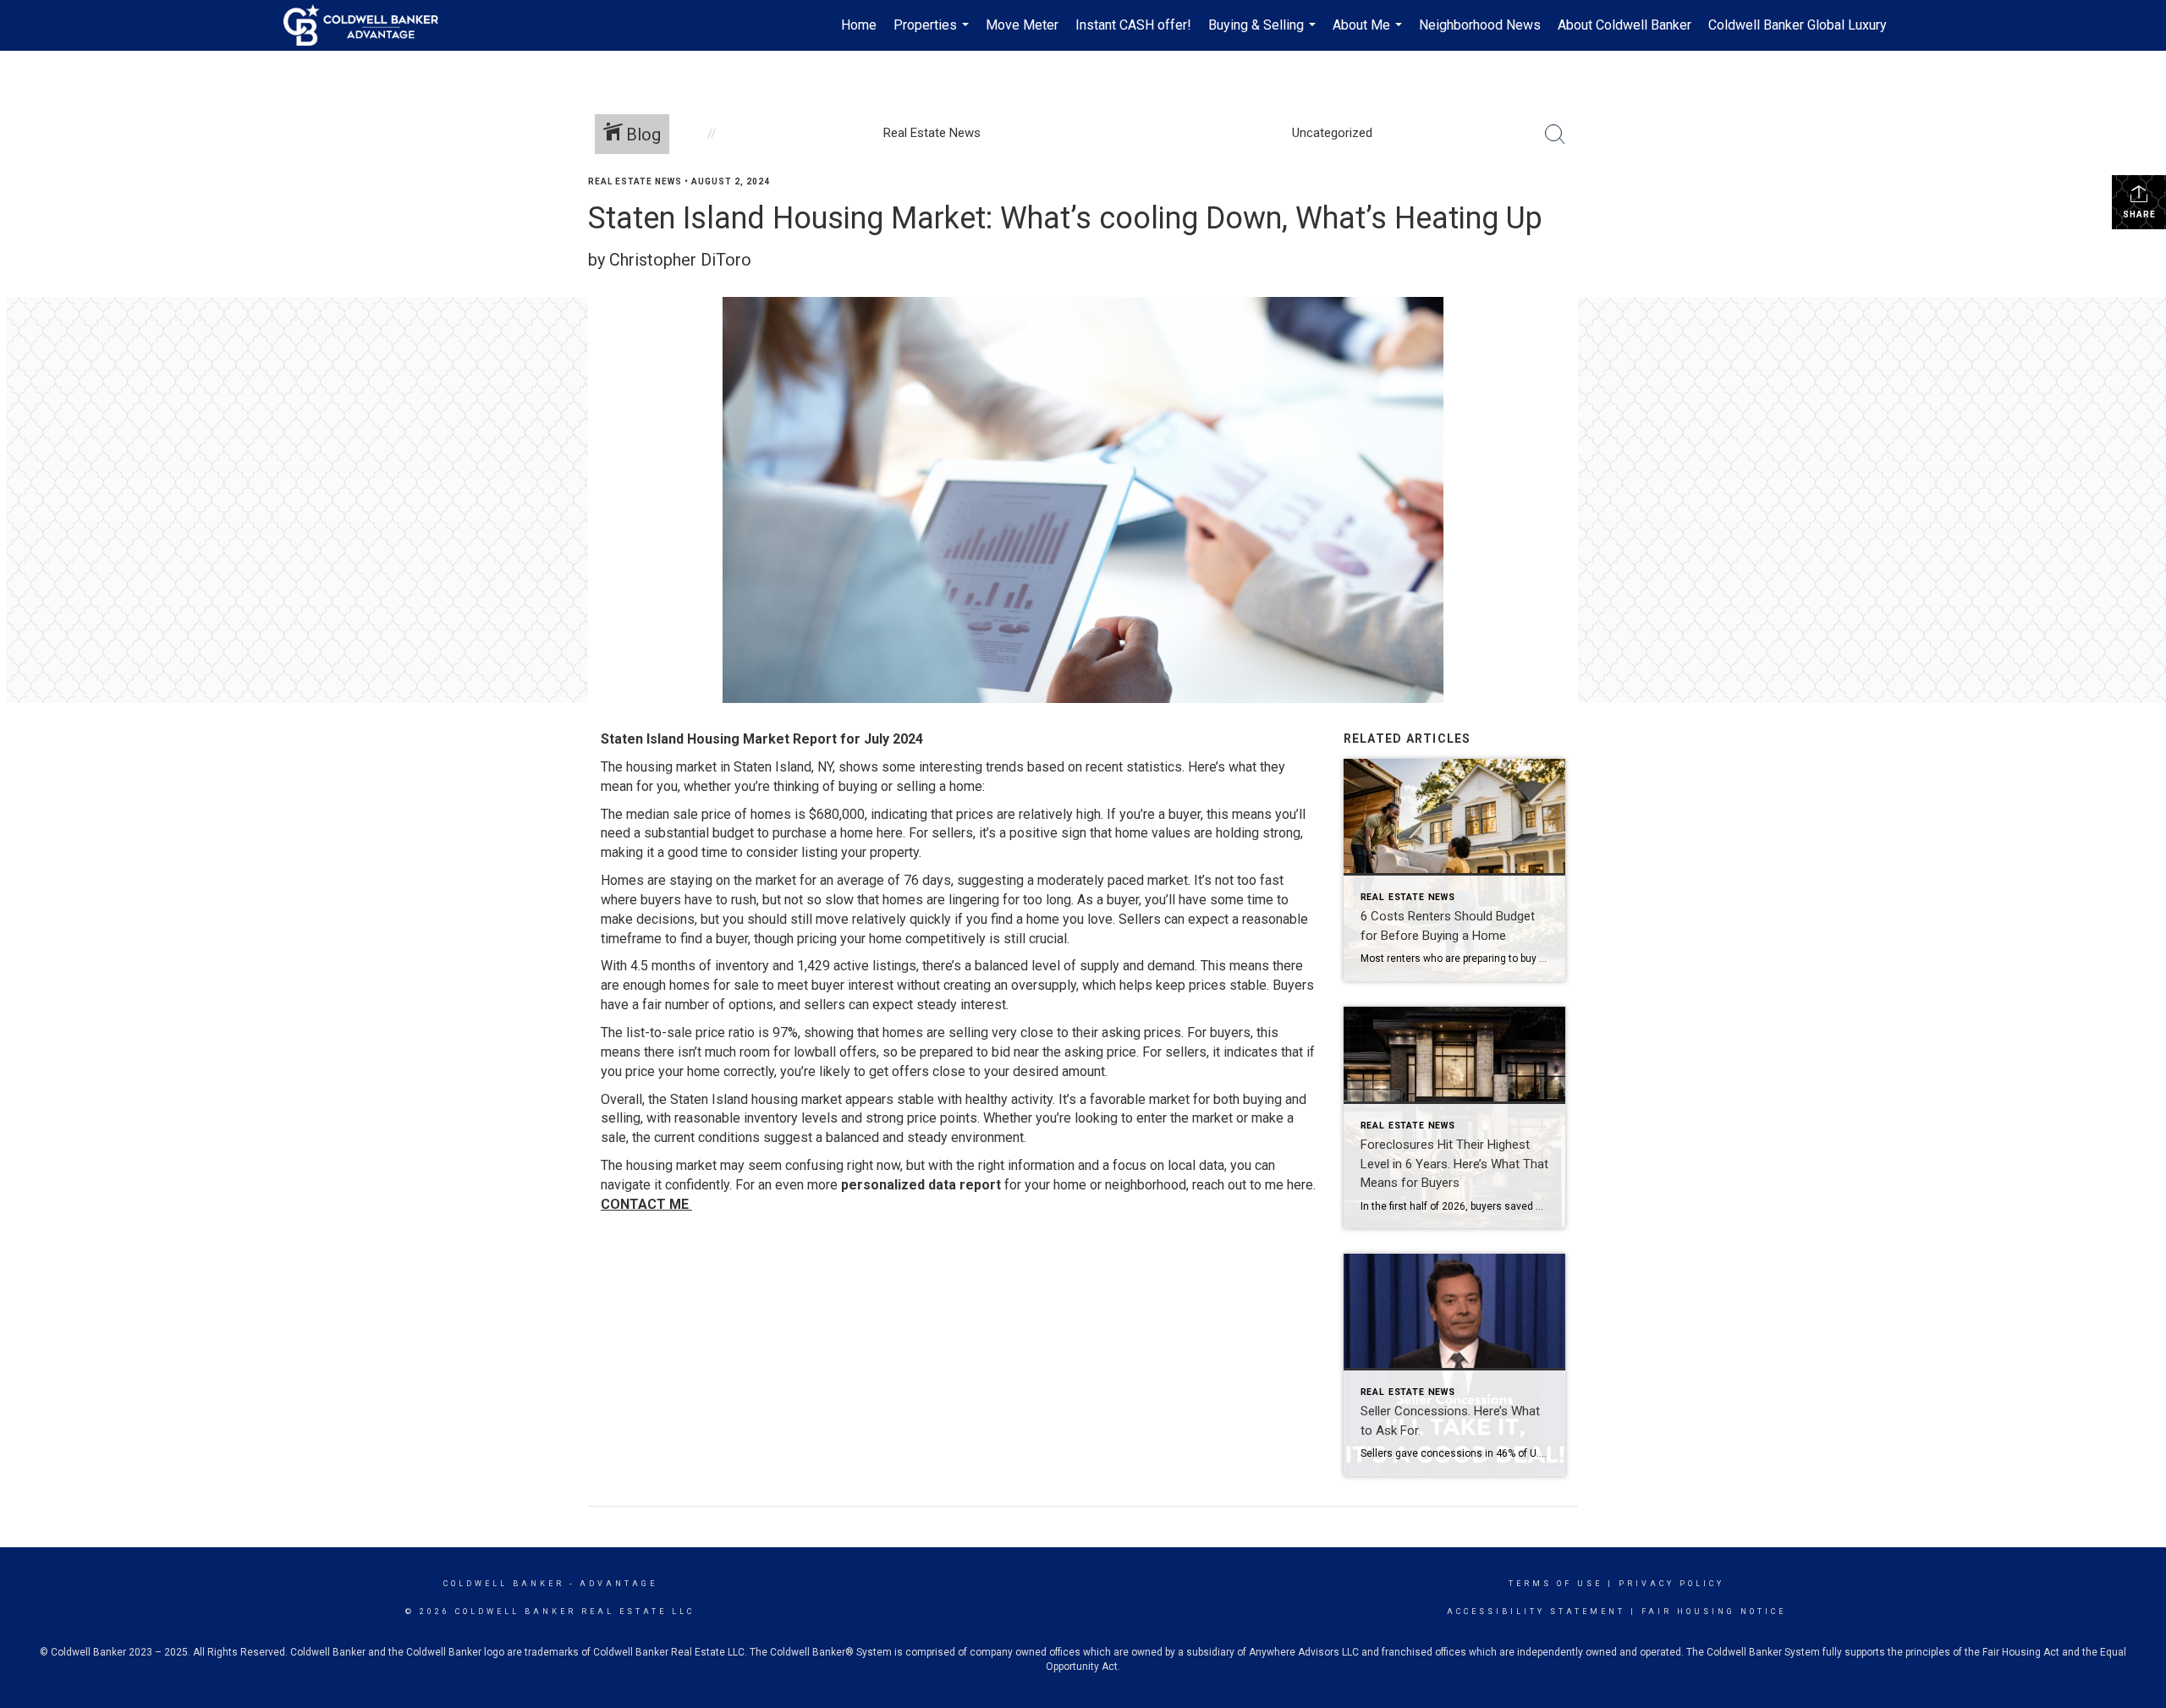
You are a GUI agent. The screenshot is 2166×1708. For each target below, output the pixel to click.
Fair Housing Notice (1714, 1612)
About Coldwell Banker (1624, 25)
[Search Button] (1555, 135)
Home (859, 25)
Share (2139, 214)
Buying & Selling (1264, 34)
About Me (1369, 34)
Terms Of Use (1556, 1584)
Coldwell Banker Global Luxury (1798, 25)
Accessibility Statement (1536, 1612)
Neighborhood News (1480, 25)
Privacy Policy (1671, 1584)
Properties (933, 34)
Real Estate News (635, 181)
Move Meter (1022, 25)
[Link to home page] (369, 25)
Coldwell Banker (504, 1584)
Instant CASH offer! (1133, 25)
